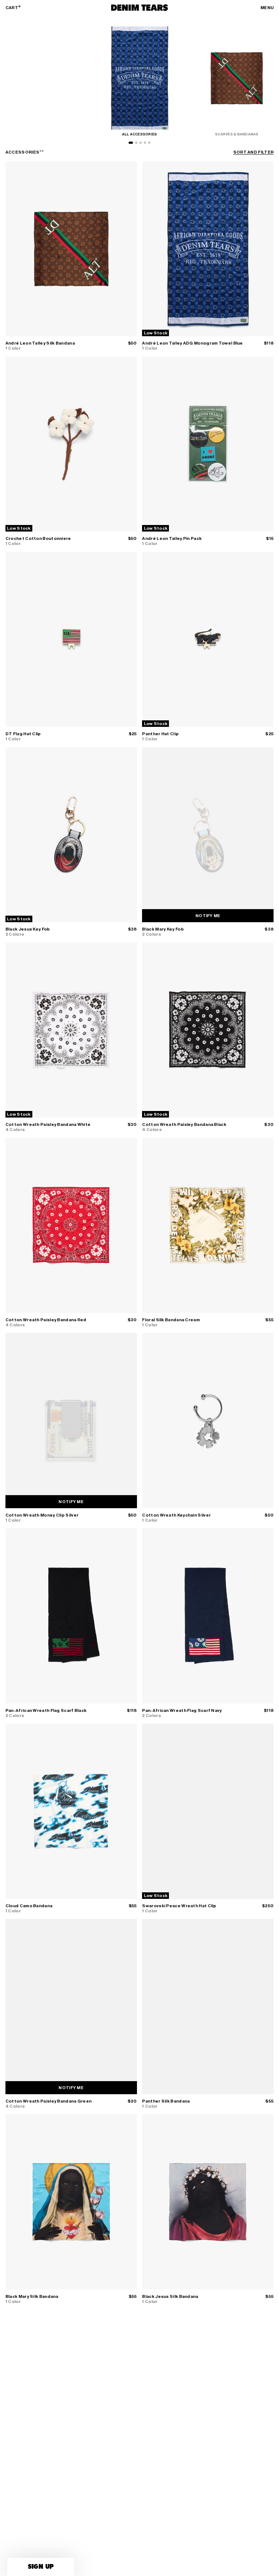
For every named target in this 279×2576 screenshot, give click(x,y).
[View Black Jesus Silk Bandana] (208, 2202)
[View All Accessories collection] (131, 143)
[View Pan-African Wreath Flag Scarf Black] (71, 1616)
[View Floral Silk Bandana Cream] (208, 1225)
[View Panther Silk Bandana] (208, 2006)
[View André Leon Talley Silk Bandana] (71, 249)
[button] (41, 2567)
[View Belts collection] (141, 143)
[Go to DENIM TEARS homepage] (139, 8)
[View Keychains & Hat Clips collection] (145, 143)
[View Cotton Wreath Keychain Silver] (208, 1420)
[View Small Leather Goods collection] (149, 143)
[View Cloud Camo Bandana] (71, 1811)
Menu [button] (267, 8)
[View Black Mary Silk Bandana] (71, 2202)
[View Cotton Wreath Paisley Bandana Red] (71, 1225)
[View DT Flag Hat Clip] (71, 639)
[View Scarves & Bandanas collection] (136, 143)
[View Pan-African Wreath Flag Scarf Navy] (208, 1616)
